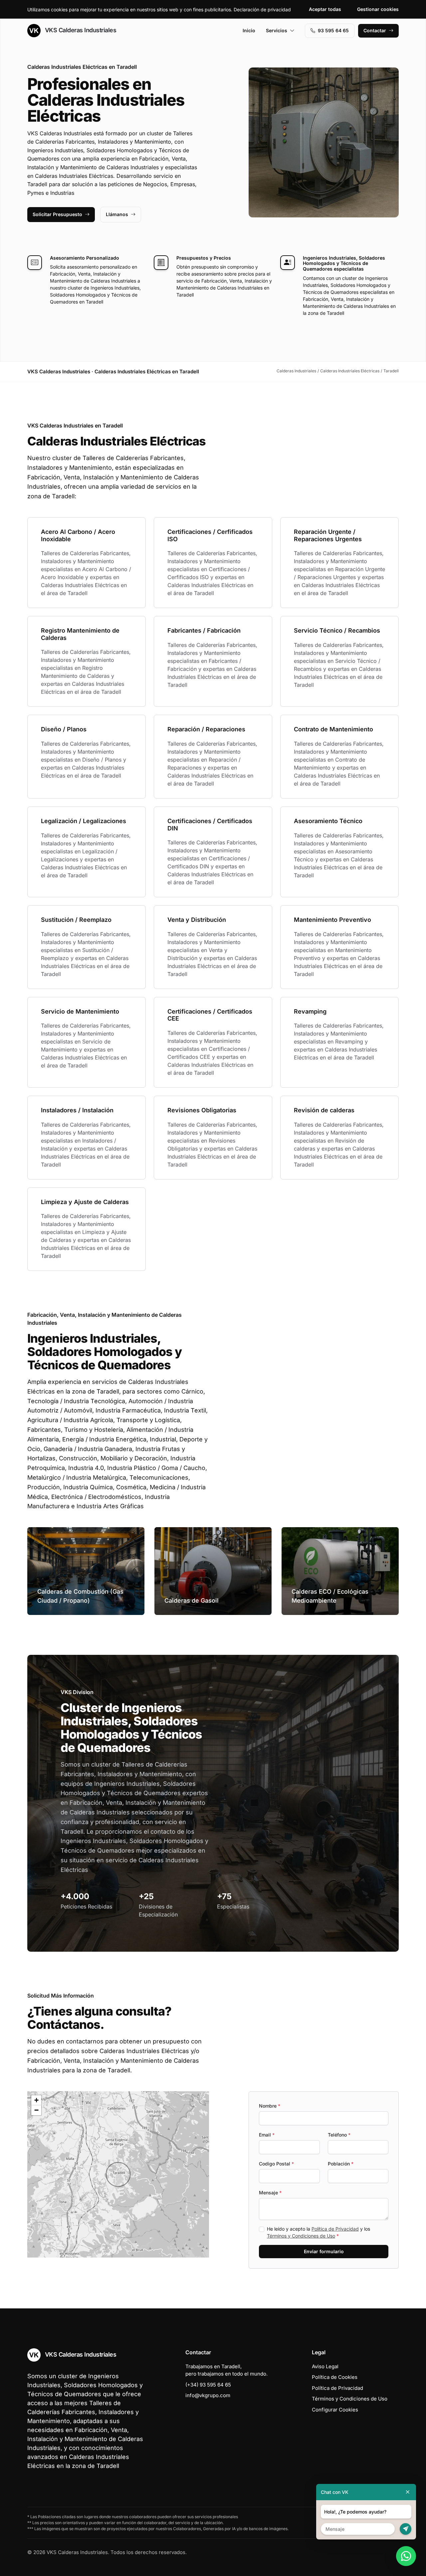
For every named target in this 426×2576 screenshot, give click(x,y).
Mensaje (270, 2193)
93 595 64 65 (333, 30)
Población (341, 2164)
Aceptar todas (325, 9)
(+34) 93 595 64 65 (208, 2385)
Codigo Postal (276, 2164)
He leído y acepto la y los (319, 2232)
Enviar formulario (324, 2251)
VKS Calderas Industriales (80, 30)
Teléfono (339, 2135)
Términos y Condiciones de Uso (301, 2236)
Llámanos (117, 214)
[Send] (406, 2529)
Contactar (375, 30)
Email (267, 2135)
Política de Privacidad (335, 2229)
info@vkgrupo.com (208, 2395)
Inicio (249, 30)
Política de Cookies (335, 2377)
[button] (118, 2174)
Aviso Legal (325, 2366)
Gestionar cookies (378, 9)
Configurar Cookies (335, 2410)
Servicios (277, 30)
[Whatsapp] (406, 2556)
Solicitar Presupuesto (57, 214)
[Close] (408, 2492)
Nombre (270, 2106)
